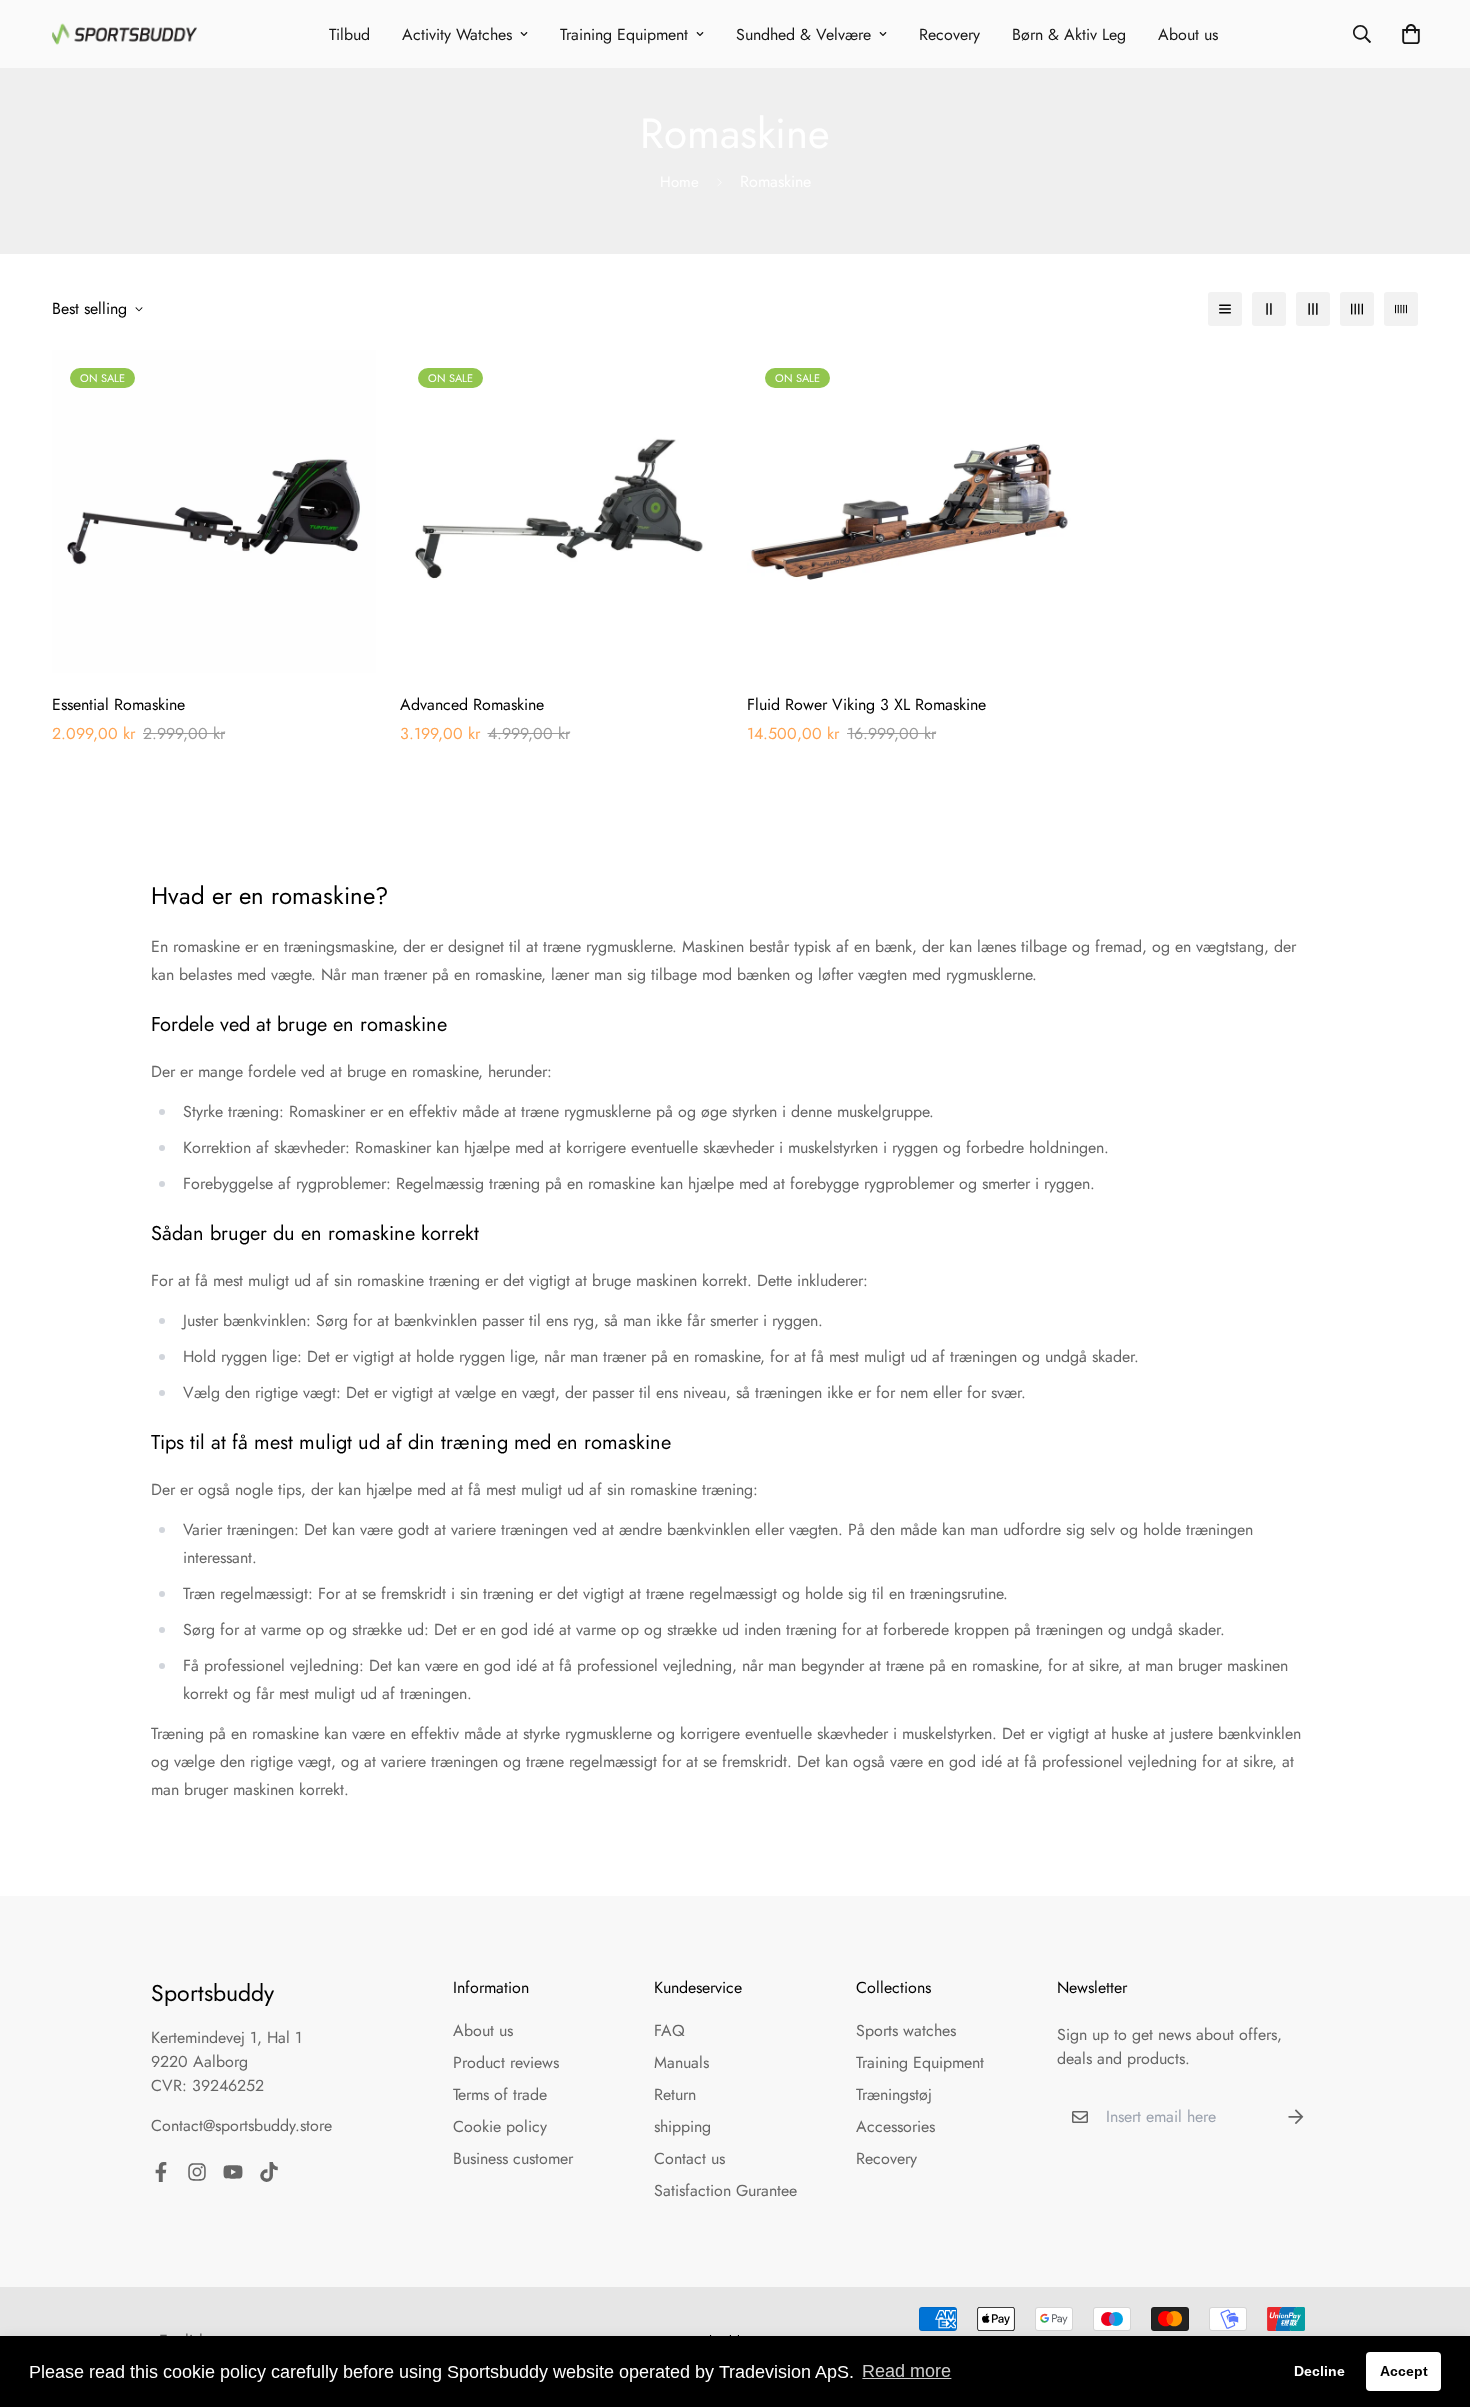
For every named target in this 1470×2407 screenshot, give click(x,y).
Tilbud (349, 34)
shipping (682, 2126)
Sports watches (906, 2030)
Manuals (681, 2062)
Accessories (895, 2126)
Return (675, 2094)
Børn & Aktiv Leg (1069, 34)
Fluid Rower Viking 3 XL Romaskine (866, 704)
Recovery (949, 34)
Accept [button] (1404, 2371)
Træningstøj (894, 2094)
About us (1188, 34)
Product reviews (506, 2062)
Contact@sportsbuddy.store (241, 2125)
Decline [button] (1319, 2371)
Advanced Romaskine (472, 704)
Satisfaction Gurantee (725, 2190)
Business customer (513, 2158)
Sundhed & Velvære (803, 34)
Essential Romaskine (118, 704)
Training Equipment (624, 34)
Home (679, 182)
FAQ (669, 2030)
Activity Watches (457, 34)
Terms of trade (500, 2094)
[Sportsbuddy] (124, 34)
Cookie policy (500, 2126)
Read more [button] (906, 2371)
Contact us (689, 2158)
